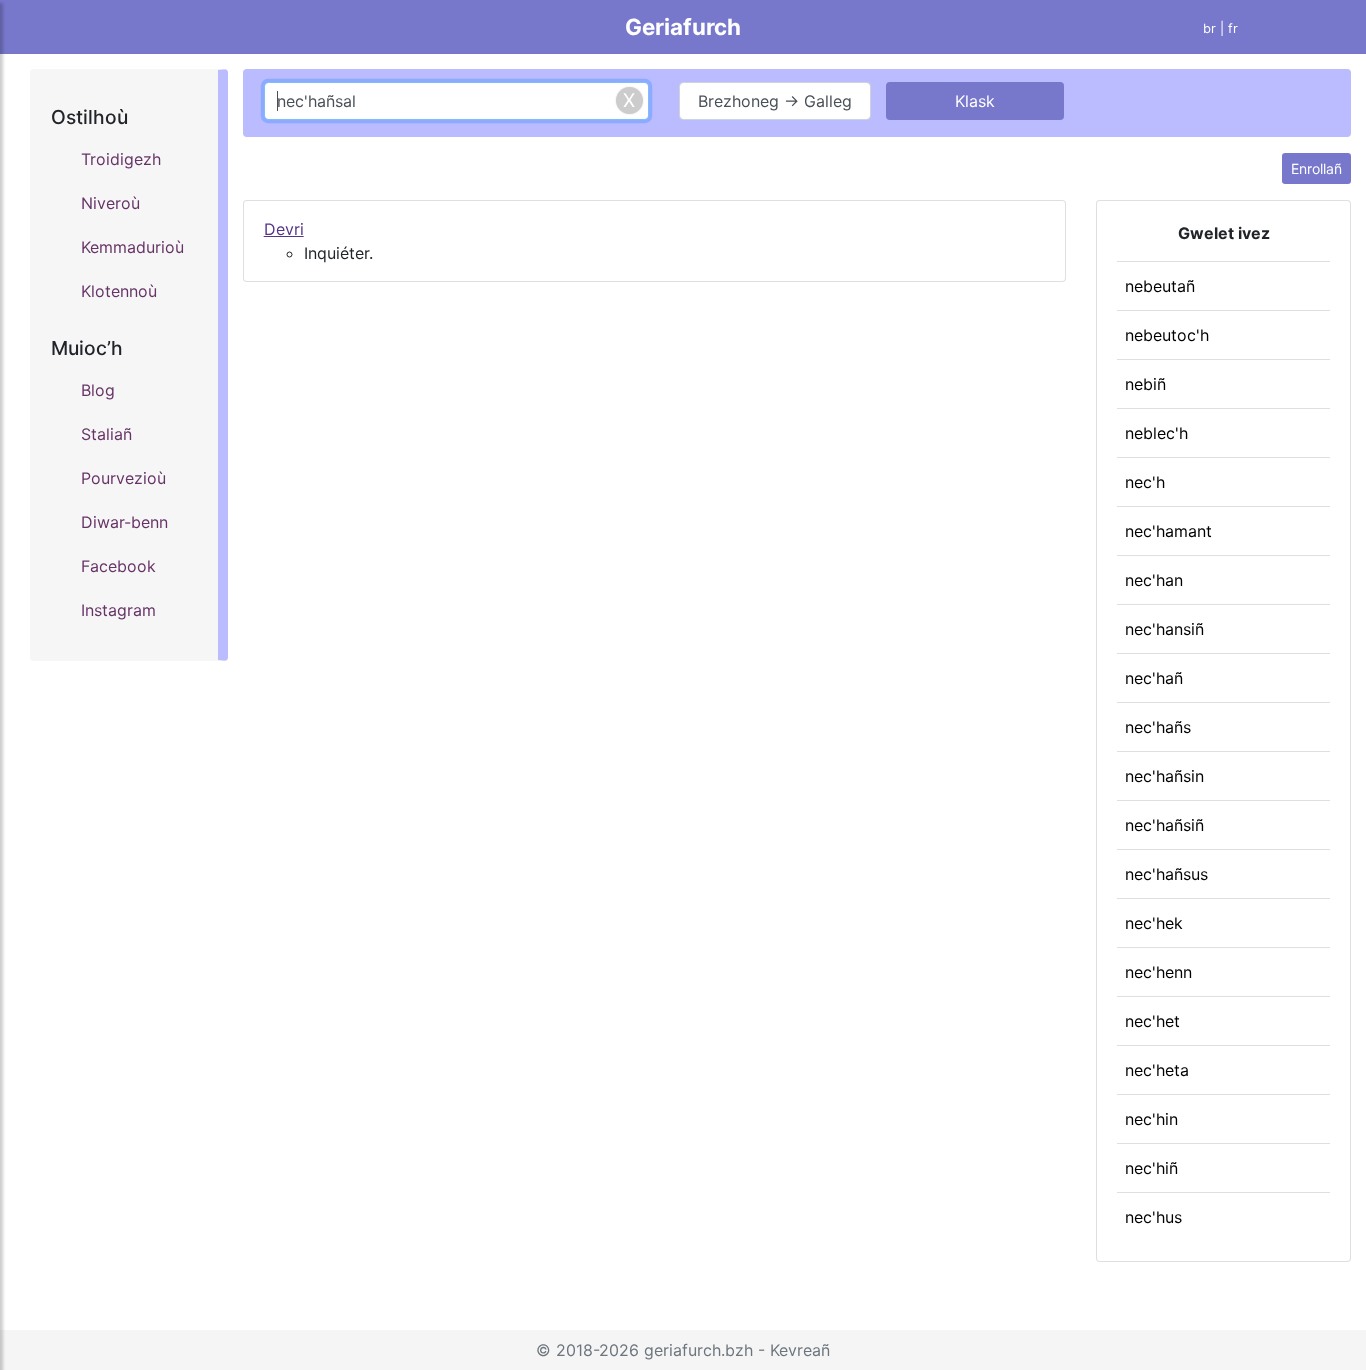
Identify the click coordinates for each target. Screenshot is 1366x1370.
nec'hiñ (1151, 1168)
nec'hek (1154, 923)
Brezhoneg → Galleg (775, 101)
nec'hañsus (1166, 874)
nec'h (1145, 482)
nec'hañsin (1164, 776)
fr (1233, 28)
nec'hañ (1154, 678)
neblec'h (1156, 433)
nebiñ (1145, 384)
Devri (284, 229)
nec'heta (1157, 1070)
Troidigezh (121, 159)
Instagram (118, 610)
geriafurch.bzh (698, 1350)
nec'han (1154, 580)
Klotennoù (119, 291)
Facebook (118, 566)
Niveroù (110, 203)
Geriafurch (683, 26)
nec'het (1152, 1021)
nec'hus (1153, 1217)
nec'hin (1151, 1119)
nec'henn (1158, 972)
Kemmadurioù (132, 247)
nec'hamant (1168, 531)
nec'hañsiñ (1164, 825)
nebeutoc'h (1167, 335)
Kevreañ (800, 1350)
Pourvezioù (123, 478)
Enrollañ (1316, 168)
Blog (98, 390)
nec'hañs (1158, 727)
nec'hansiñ (1164, 629)
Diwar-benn (124, 522)
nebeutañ (1160, 286)
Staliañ (106, 434)
